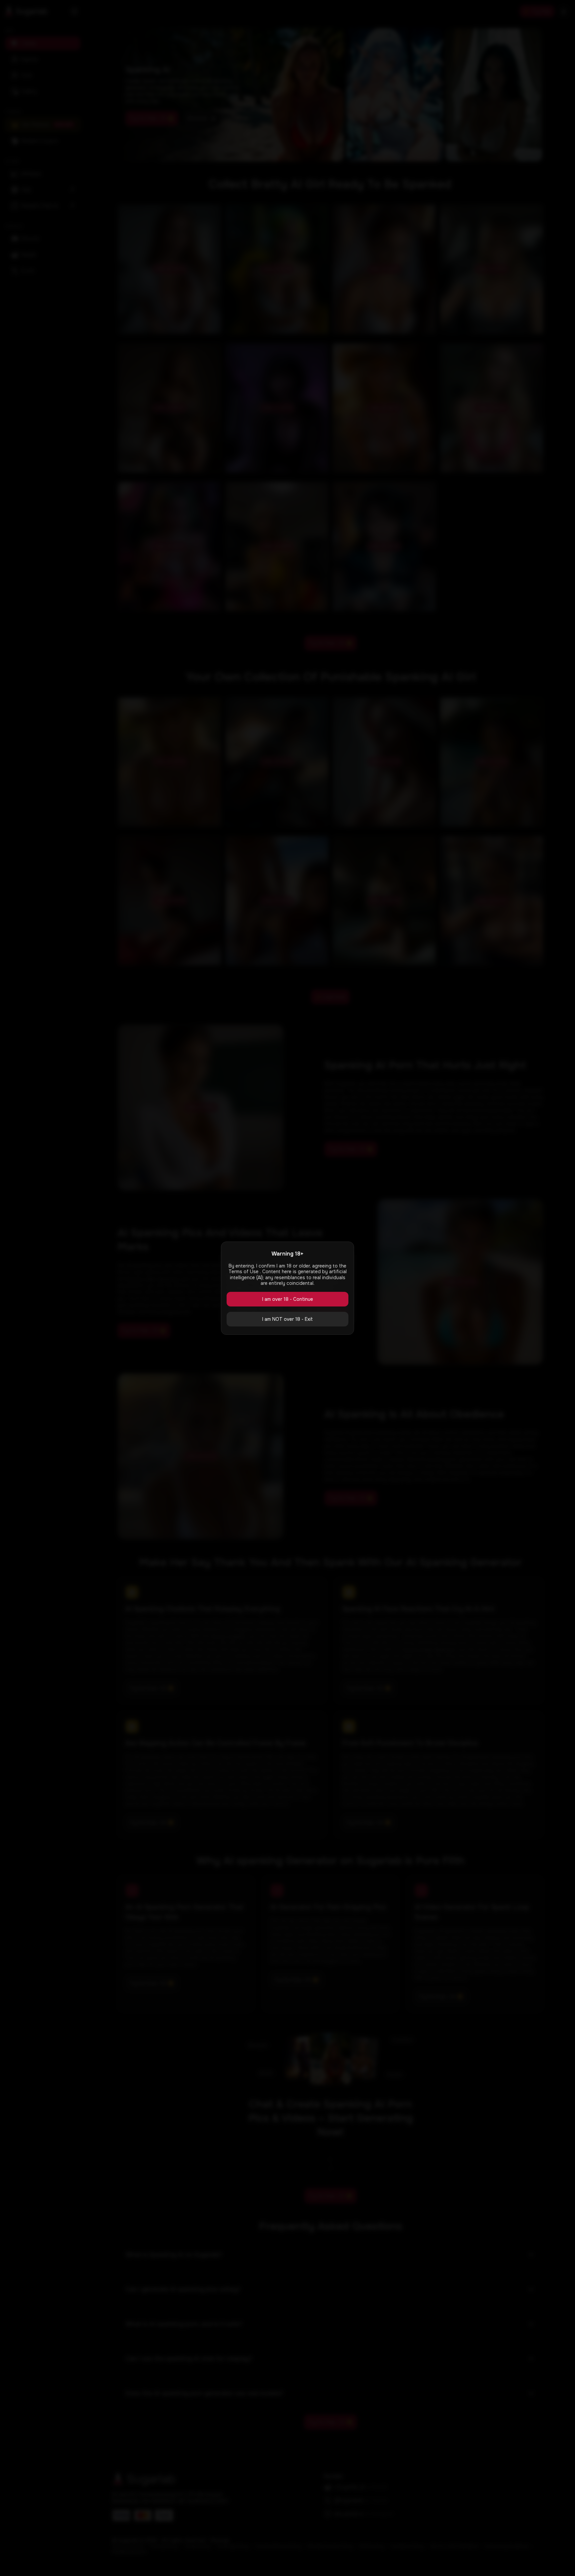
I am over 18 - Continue (288, 1299)
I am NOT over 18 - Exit (287, 1319)
